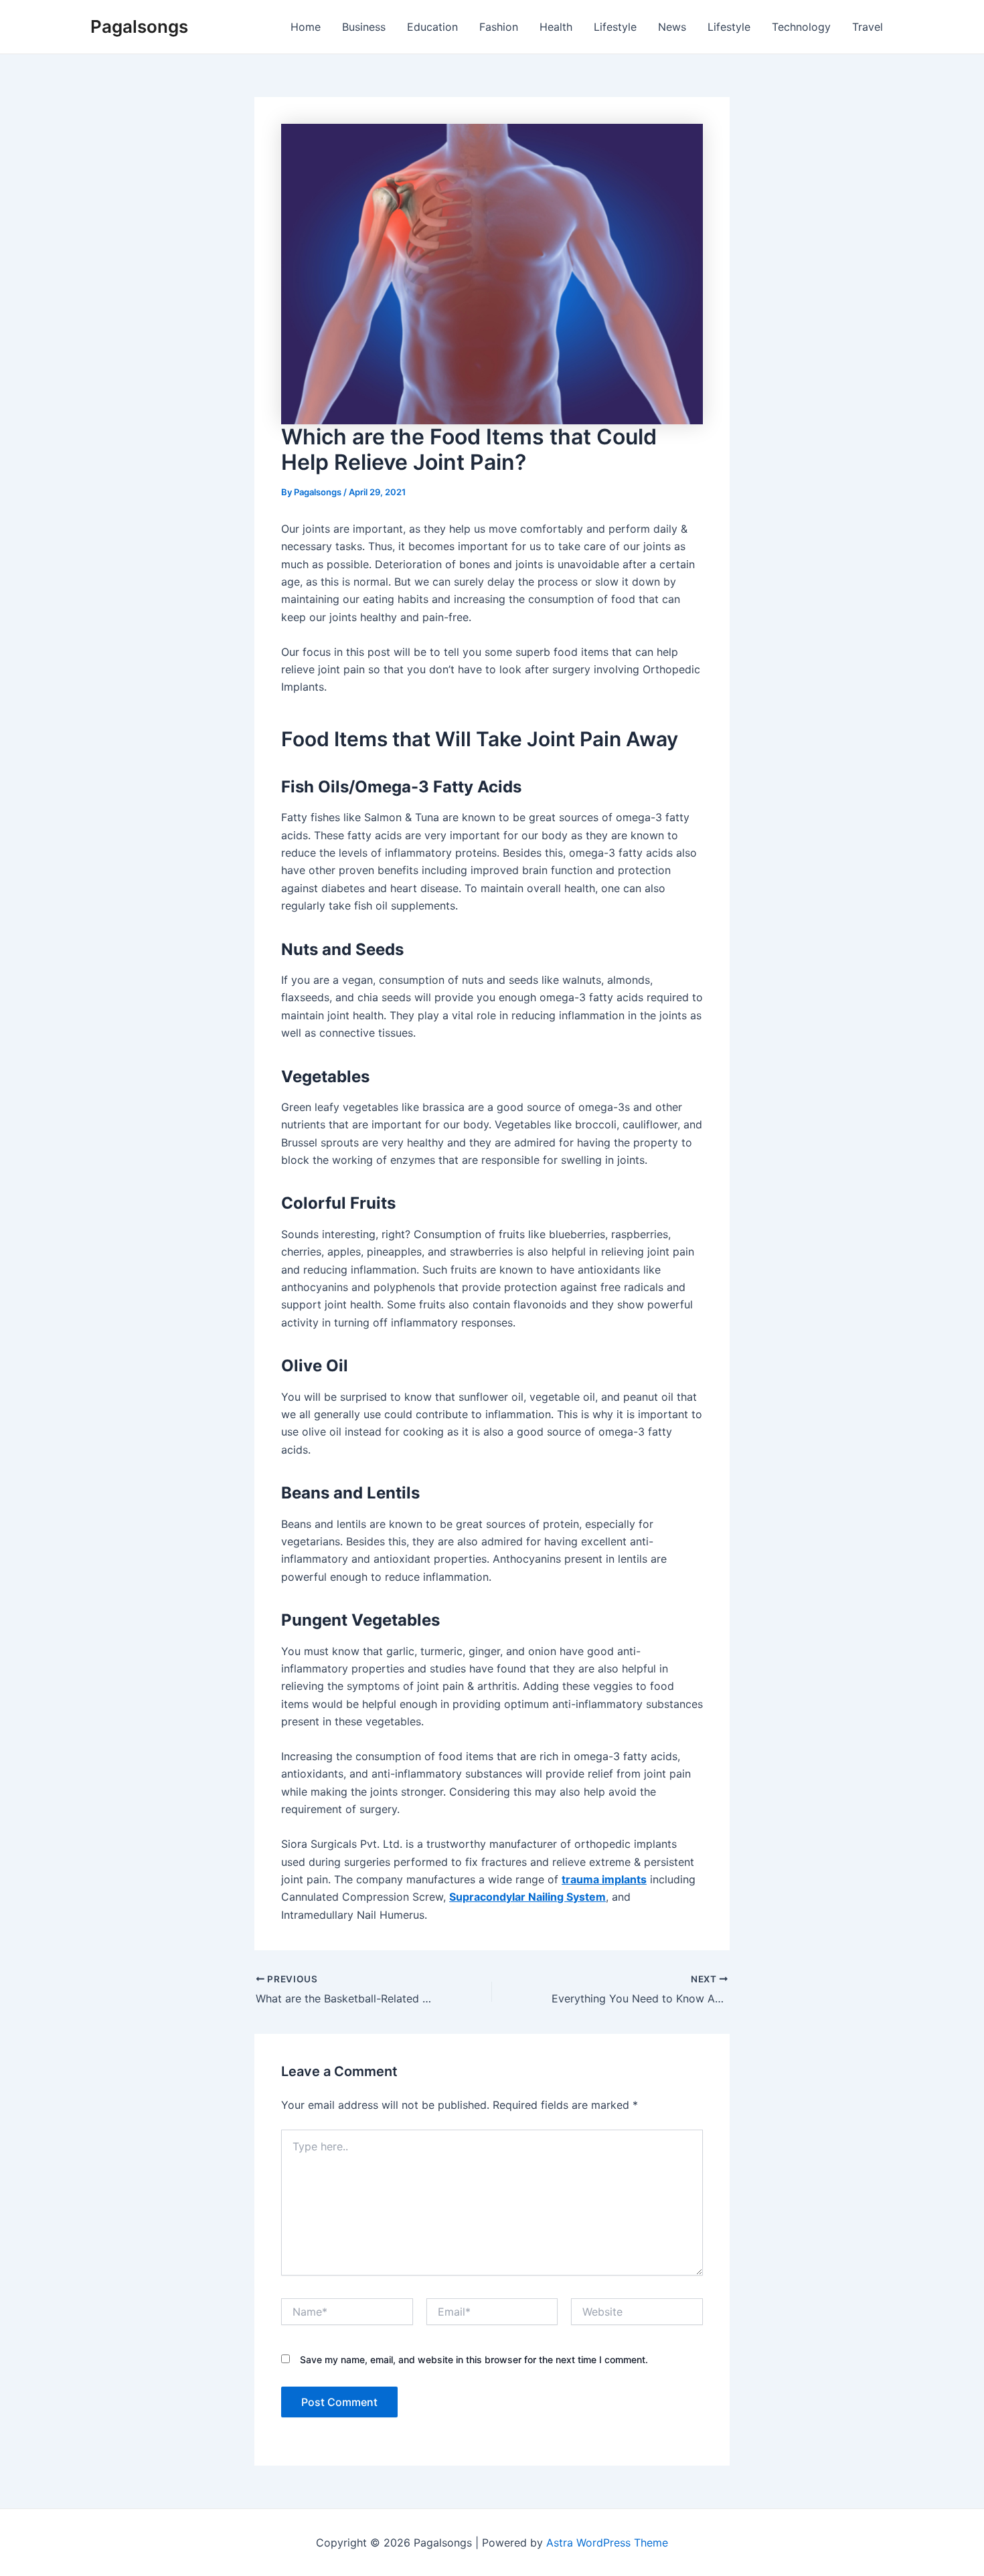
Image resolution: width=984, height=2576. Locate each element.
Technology (801, 27)
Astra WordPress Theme (607, 2543)
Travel (868, 27)
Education (432, 27)
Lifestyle (615, 27)
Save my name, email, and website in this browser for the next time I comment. (474, 2359)
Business (364, 27)
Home (306, 27)
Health (556, 27)
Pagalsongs (139, 26)
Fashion (499, 27)
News (672, 27)
